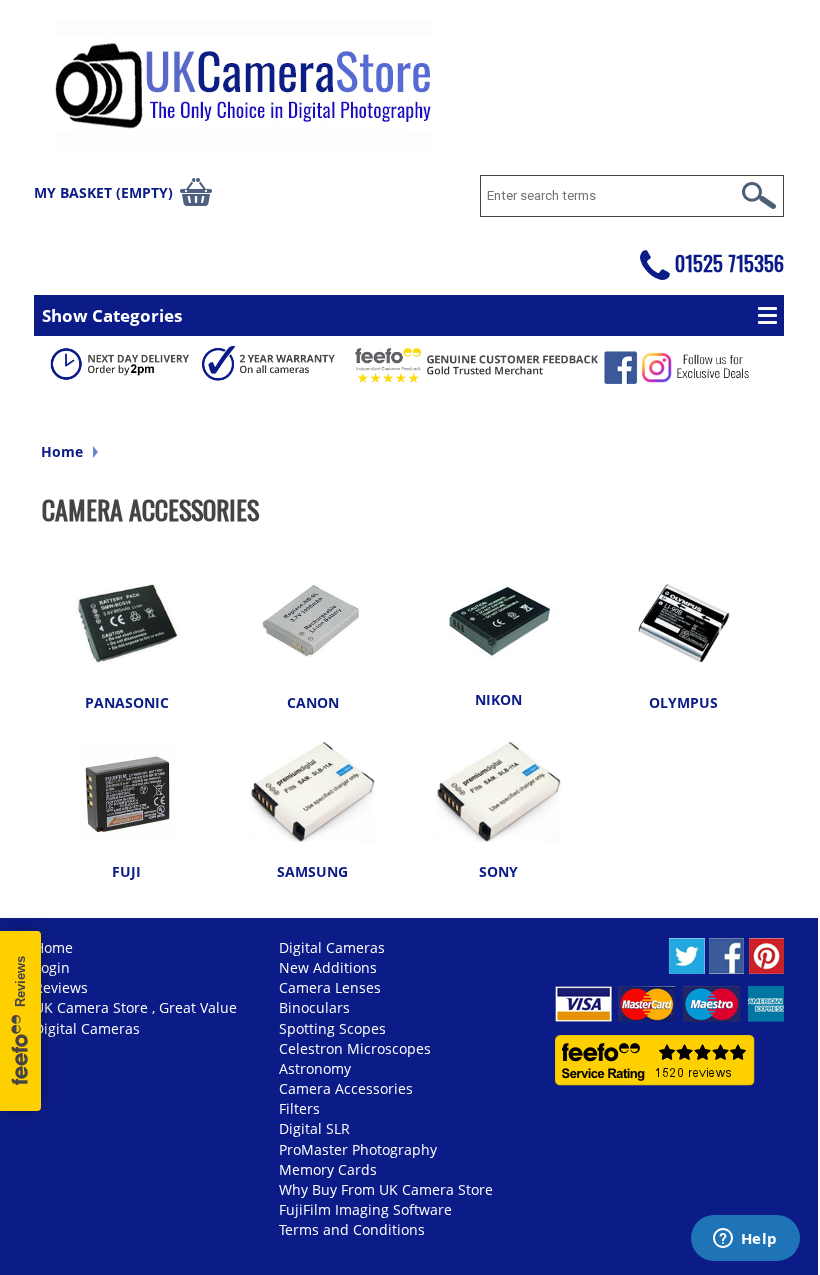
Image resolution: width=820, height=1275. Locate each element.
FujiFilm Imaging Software (365, 1209)
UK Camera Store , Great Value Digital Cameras (135, 1017)
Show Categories (112, 315)
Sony (498, 871)
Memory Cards (328, 1169)
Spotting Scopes (332, 1028)
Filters (299, 1108)
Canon (313, 702)
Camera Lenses (330, 987)
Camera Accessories (346, 1088)
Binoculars (314, 1007)
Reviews (61, 987)
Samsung (312, 871)
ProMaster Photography (358, 1149)
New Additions (328, 967)
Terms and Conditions (352, 1229)
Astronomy (315, 1068)
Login (52, 967)
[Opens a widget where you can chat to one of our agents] (745, 1240)
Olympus (683, 702)
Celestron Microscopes (355, 1048)
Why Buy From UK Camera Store (386, 1189)
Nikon (498, 699)
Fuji (126, 871)
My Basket (103, 192)
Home (62, 451)
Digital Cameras (332, 947)
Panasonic (127, 702)
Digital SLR (314, 1128)
